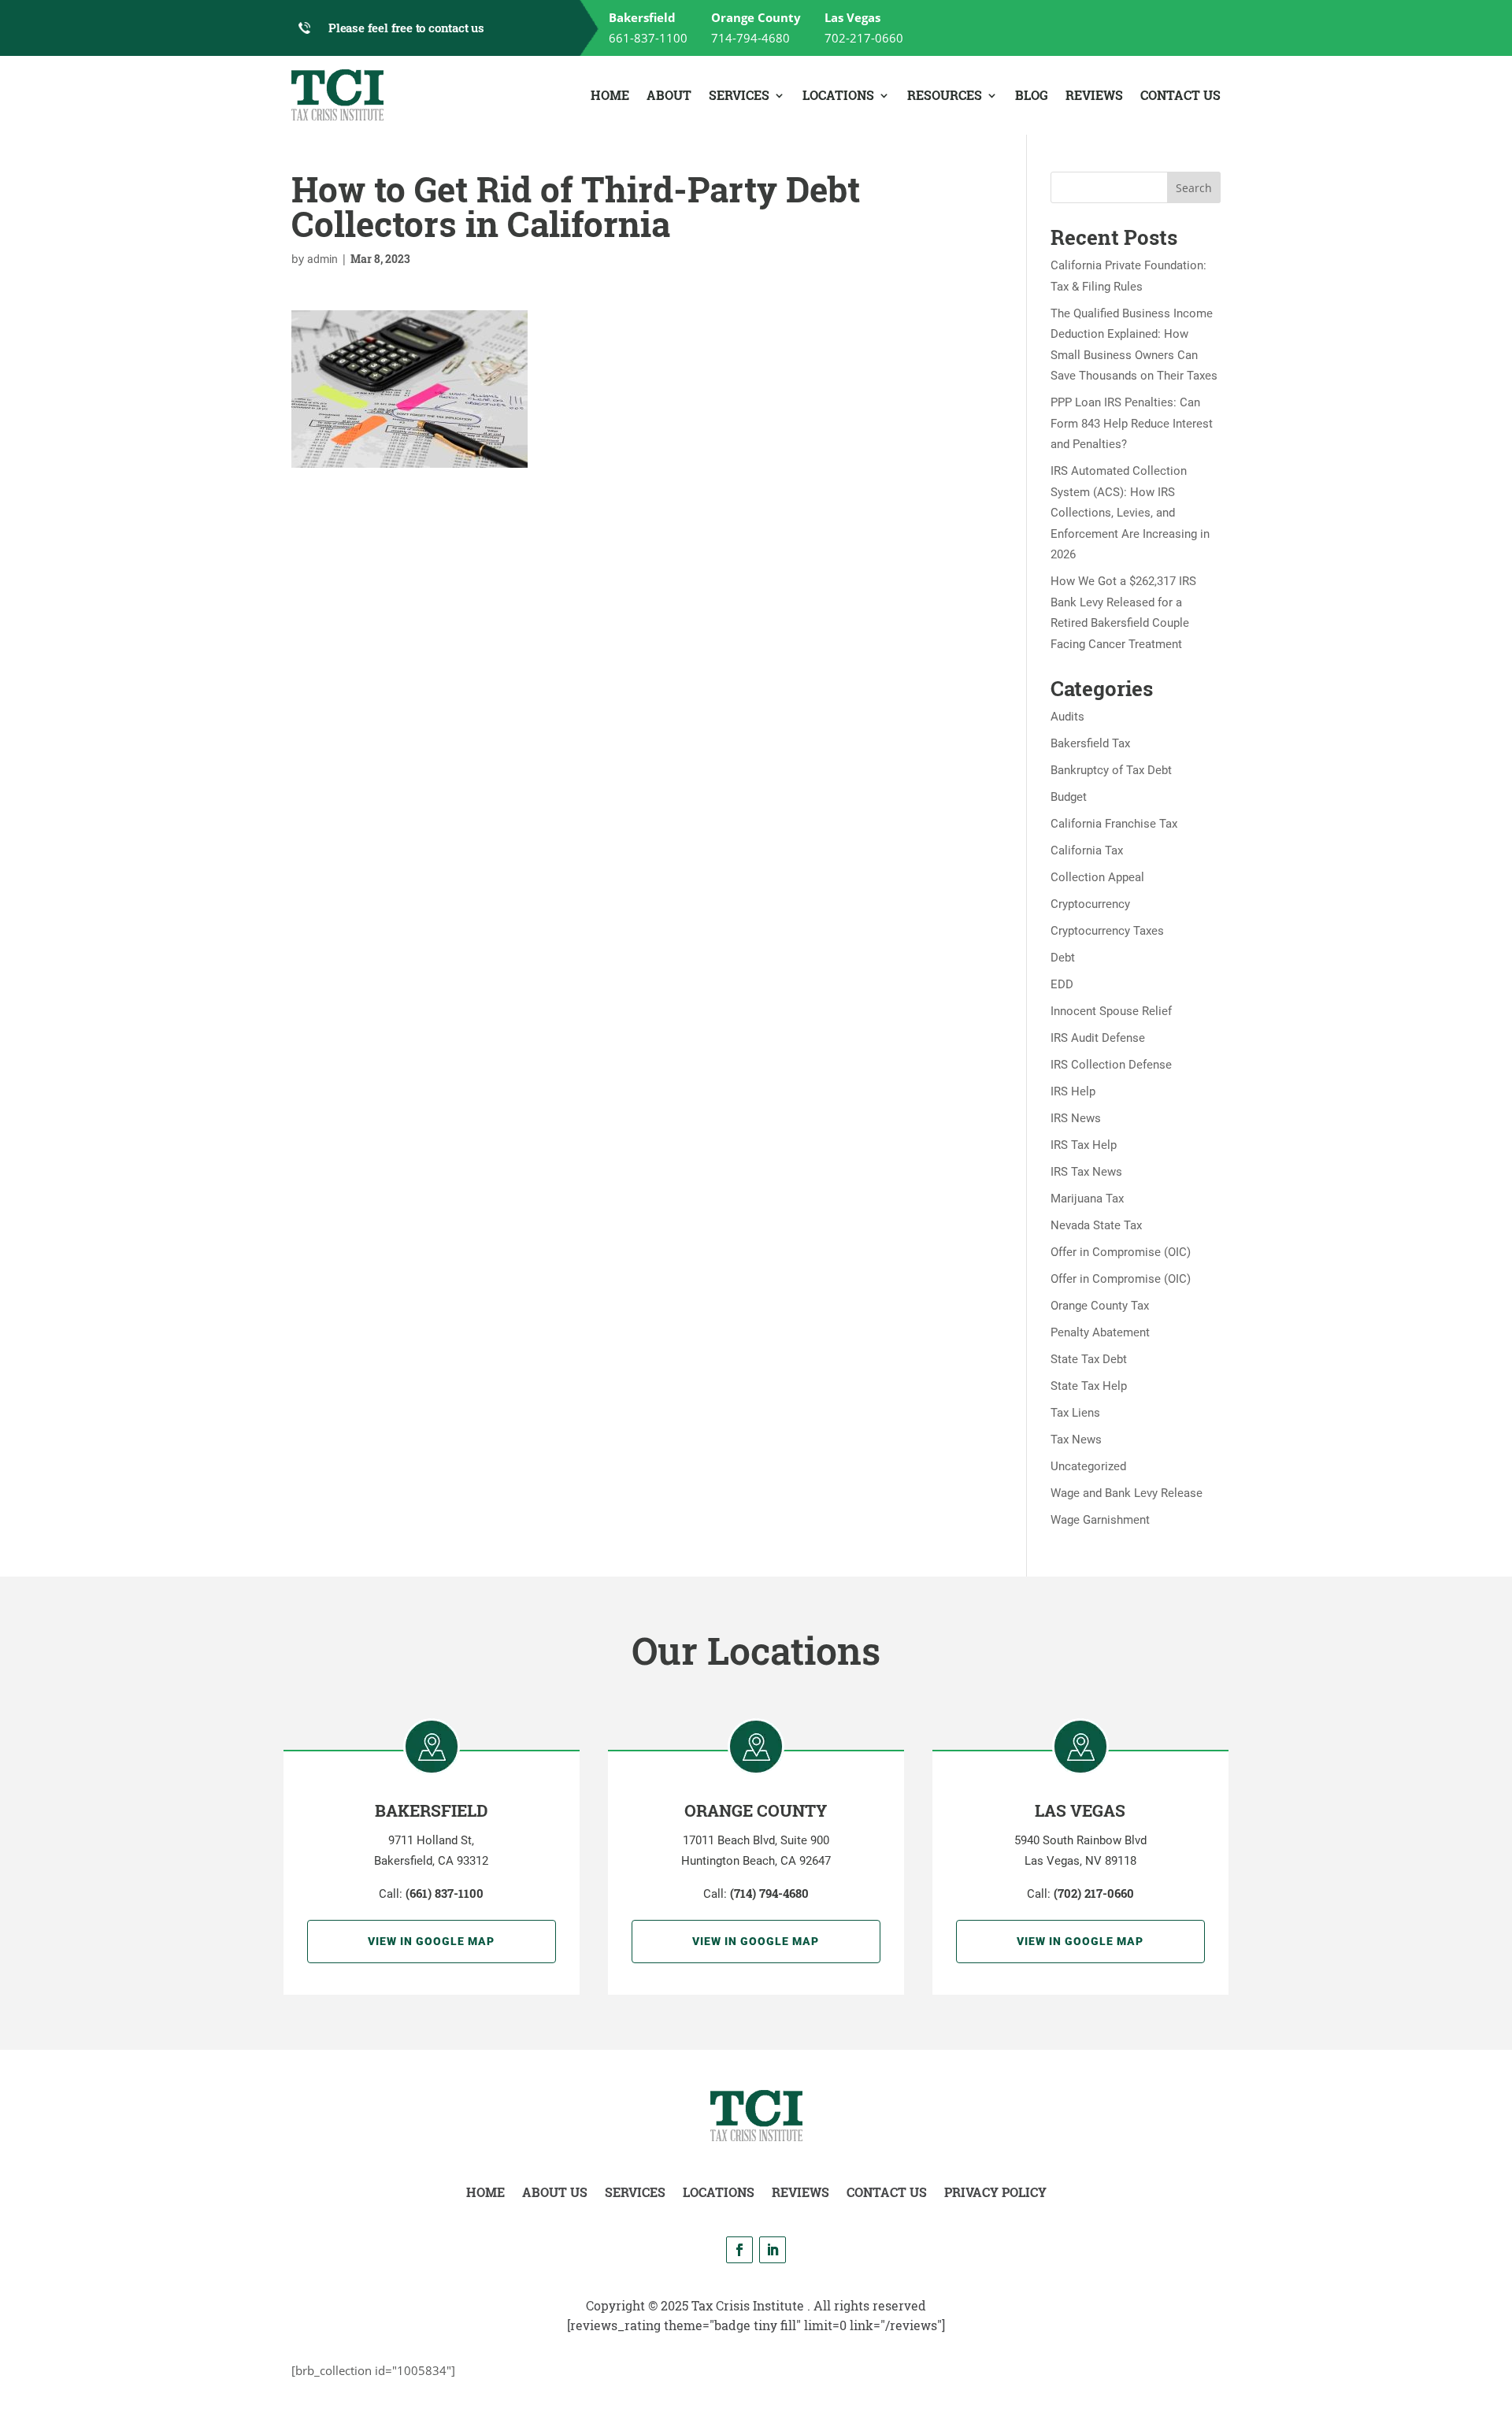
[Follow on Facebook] (739, 2250)
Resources (945, 95)
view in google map (431, 1941)
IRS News (1076, 1118)
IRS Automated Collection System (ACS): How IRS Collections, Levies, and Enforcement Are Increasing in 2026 (1130, 513)
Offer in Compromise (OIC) (1121, 1252)
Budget (1069, 797)
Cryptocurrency (1090, 904)
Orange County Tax (1100, 1306)
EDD (1062, 984)
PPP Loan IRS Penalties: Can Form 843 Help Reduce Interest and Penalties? (1132, 423)
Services (739, 95)
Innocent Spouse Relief (1111, 1011)
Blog (1032, 95)
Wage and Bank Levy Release (1127, 1493)
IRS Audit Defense (1098, 1038)
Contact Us (1180, 95)
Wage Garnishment (1100, 1520)
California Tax (1087, 850)
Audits (1067, 717)
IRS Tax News (1086, 1172)
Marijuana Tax (1087, 1199)
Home (610, 95)
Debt (1063, 958)
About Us (555, 2192)
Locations (838, 95)
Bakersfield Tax (1090, 743)
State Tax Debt (1089, 1359)
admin (322, 259)
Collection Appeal (1097, 877)
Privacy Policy (995, 2192)
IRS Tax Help (1084, 1145)
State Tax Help (1089, 1386)
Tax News (1076, 1440)
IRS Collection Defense (1111, 1065)
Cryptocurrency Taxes (1107, 931)
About (669, 95)
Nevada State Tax (1096, 1225)
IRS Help (1073, 1091)
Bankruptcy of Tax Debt (1111, 770)
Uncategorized (1088, 1466)
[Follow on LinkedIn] (773, 2250)
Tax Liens (1075, 1413)
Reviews (1094, 95)
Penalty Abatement (1100, 1332)
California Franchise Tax (1114, 824)
